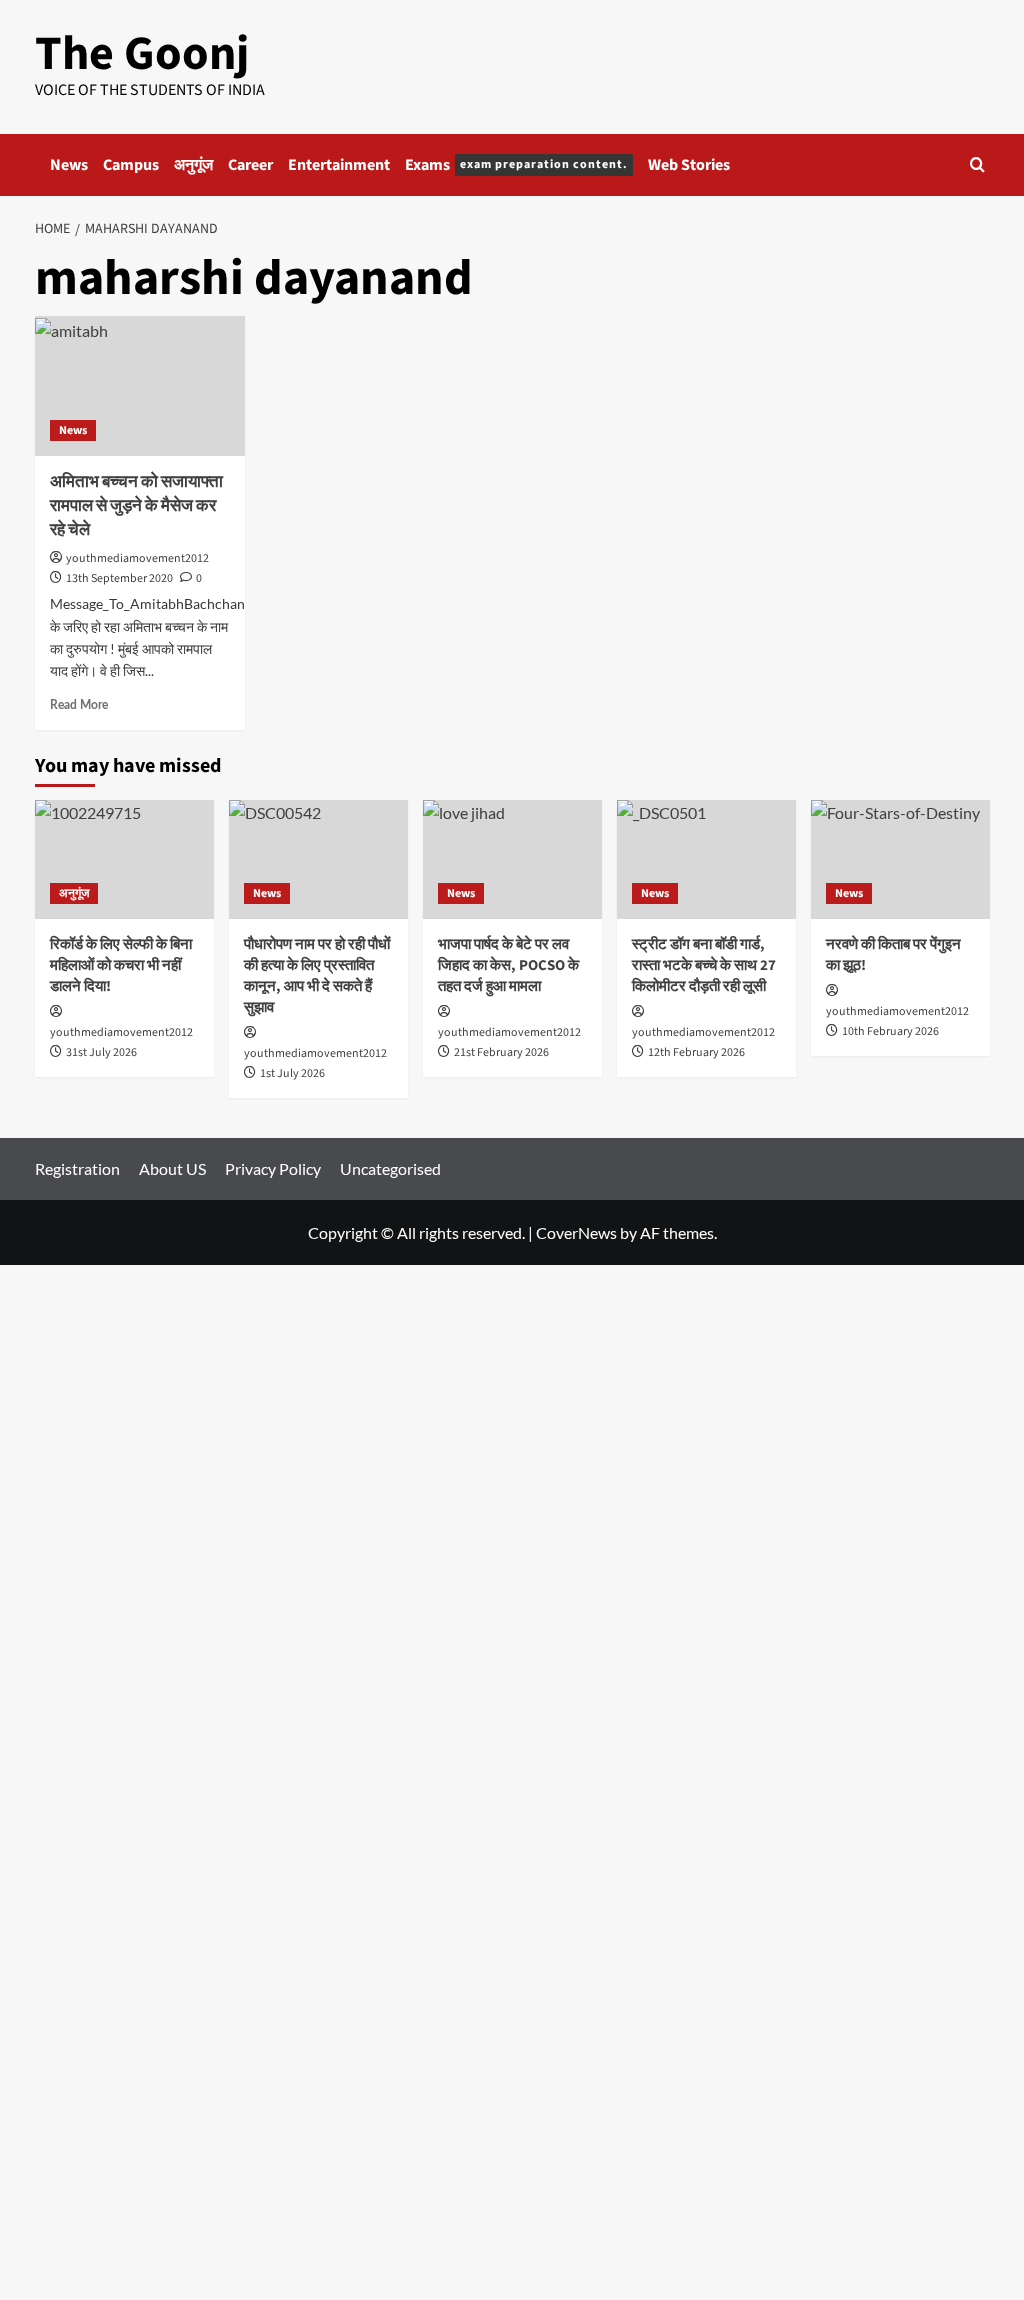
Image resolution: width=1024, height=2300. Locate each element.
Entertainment (339, 165)
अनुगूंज (193, 165)
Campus (131, 165)
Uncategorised (390, 1168)
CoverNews (576, 1232)
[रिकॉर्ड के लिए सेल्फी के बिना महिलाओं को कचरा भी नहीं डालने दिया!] (124, 859)
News (69, 165)
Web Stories (689, 165)
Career (250, 165)
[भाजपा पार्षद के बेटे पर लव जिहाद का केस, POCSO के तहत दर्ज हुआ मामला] (512, 859)
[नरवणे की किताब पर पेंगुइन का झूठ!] (900, 859)
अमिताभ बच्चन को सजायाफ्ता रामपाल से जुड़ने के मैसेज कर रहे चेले (136, 506)
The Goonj (142, 54)
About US (172, 1168)
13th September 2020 (119, 578)
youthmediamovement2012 (137, 558)
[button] (977, 164)
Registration (77, 1168)
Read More (79, 705)
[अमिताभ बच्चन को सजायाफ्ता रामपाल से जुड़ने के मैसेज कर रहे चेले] (140, 386)
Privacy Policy (273, 1168)
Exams (516, 165)
